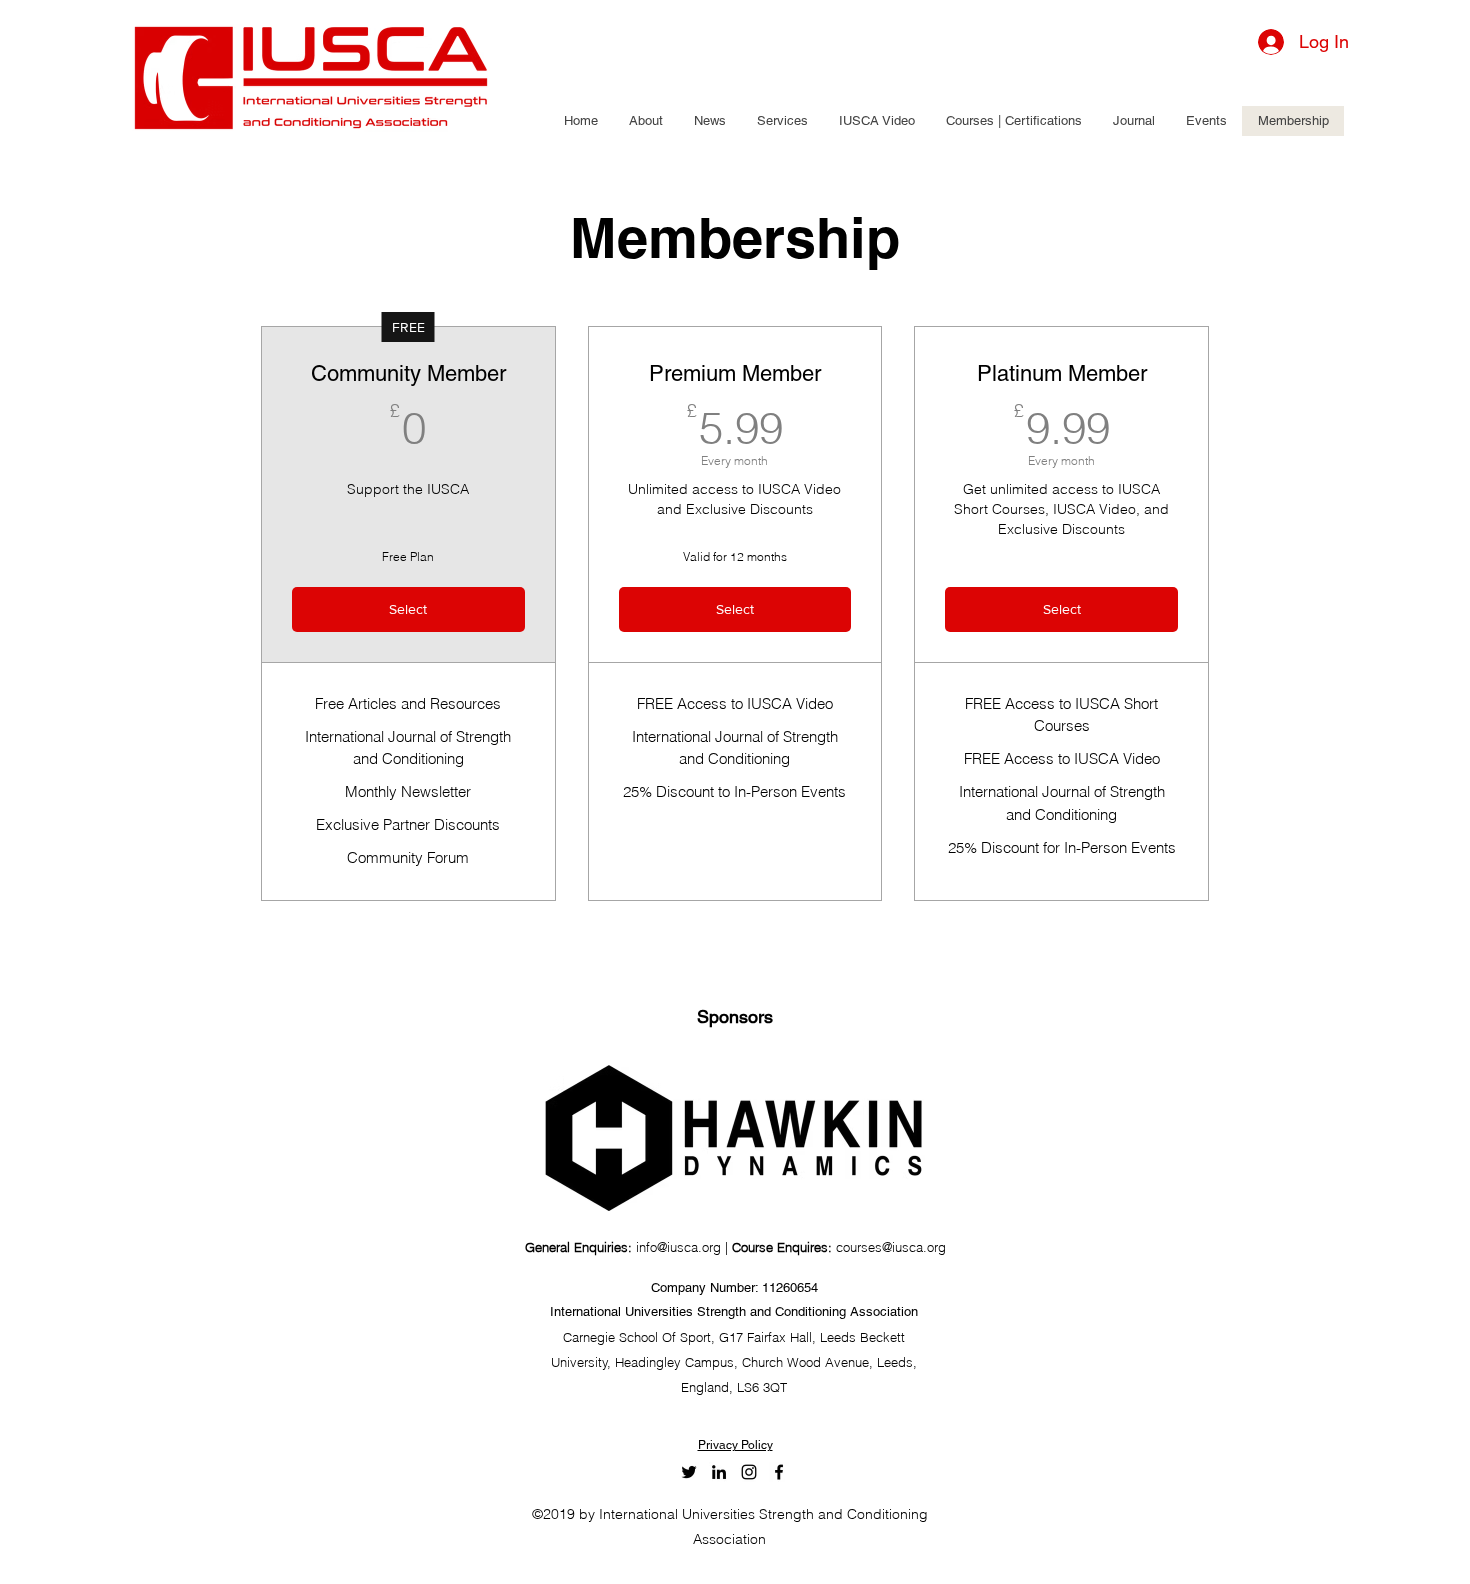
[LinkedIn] (719, 1472)
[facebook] (779, 1472)
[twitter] (689, 1472)
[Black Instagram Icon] (749, 1472)
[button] (645, 121)
